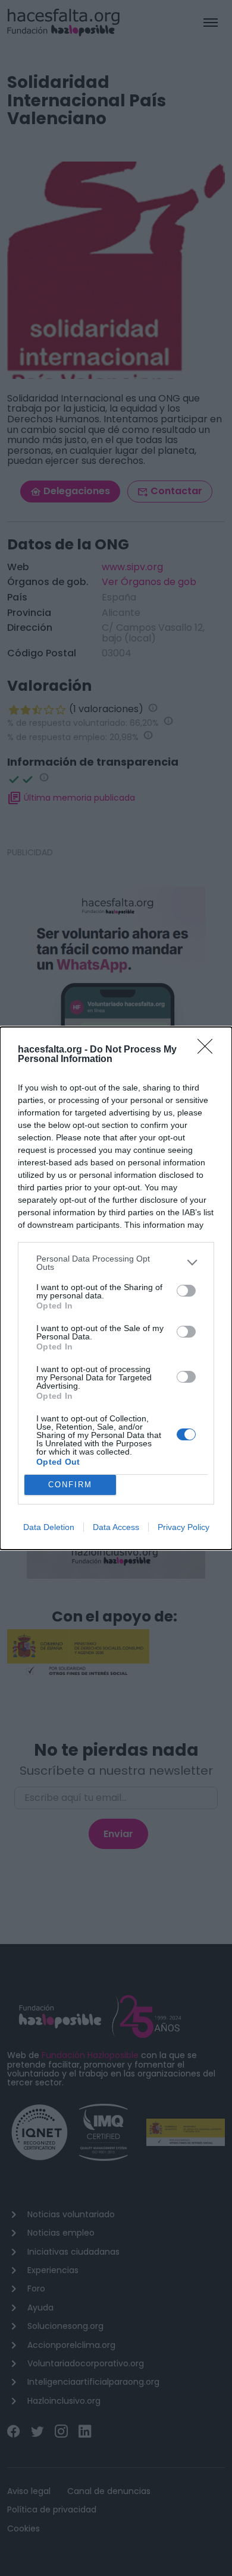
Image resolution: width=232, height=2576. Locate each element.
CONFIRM (70, 1485)
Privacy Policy (184, 1527)
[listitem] (116, 1263)
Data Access (116, 1527)
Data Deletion (49, 1527)
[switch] (186, 1291)
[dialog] (116, 1288)
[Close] (209, 1050)
